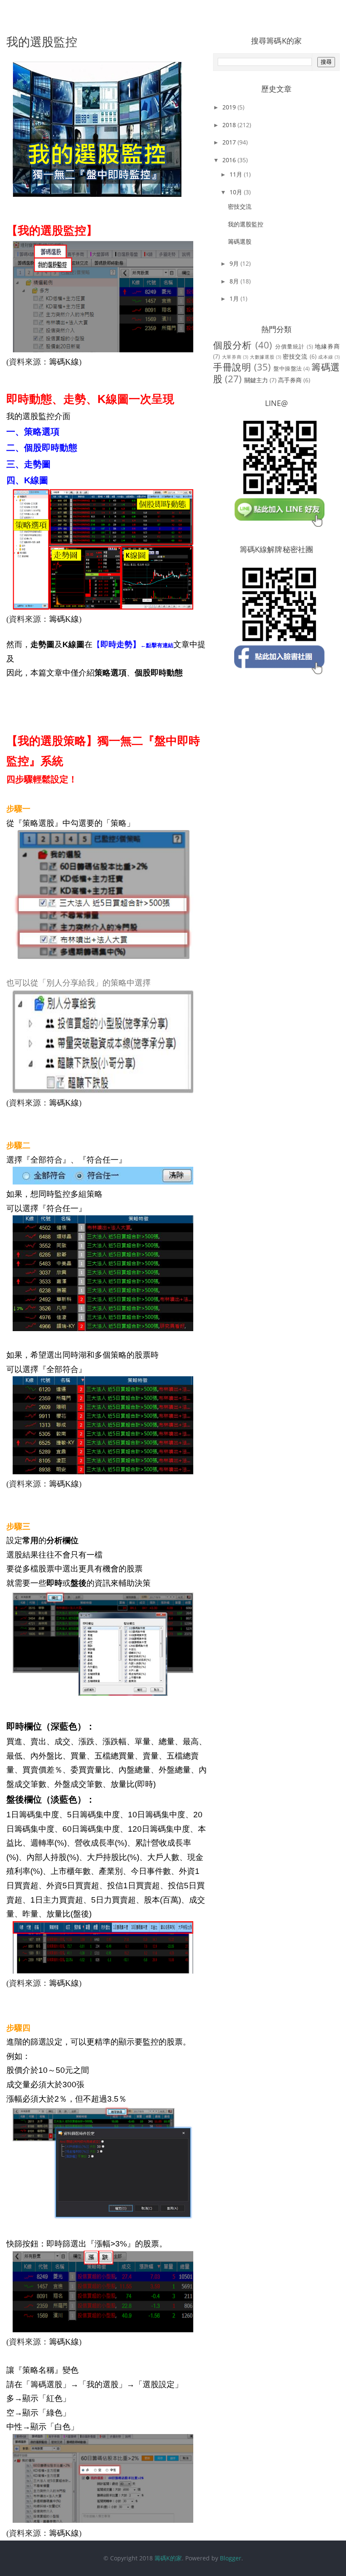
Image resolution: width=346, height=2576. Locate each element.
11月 (237, 174)
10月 (237, 192)
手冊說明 (232, 367)
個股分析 (233, 345)
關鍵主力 (256, 380)
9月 (235, 263)
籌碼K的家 (168, 2558)
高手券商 (290, 380)
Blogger (231, 2558)
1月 (235, 298)
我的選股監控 (246, 224)
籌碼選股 (240, 241)
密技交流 (240, 206)
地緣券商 (327, 346)
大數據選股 (262, 357)
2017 (230, 142)
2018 (230, 125)
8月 (235, 281)
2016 (230, 160)
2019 (230, 107)
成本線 (326, 357)
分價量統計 (290, 347)
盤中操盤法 (288, 369)
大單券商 (232, 357)
